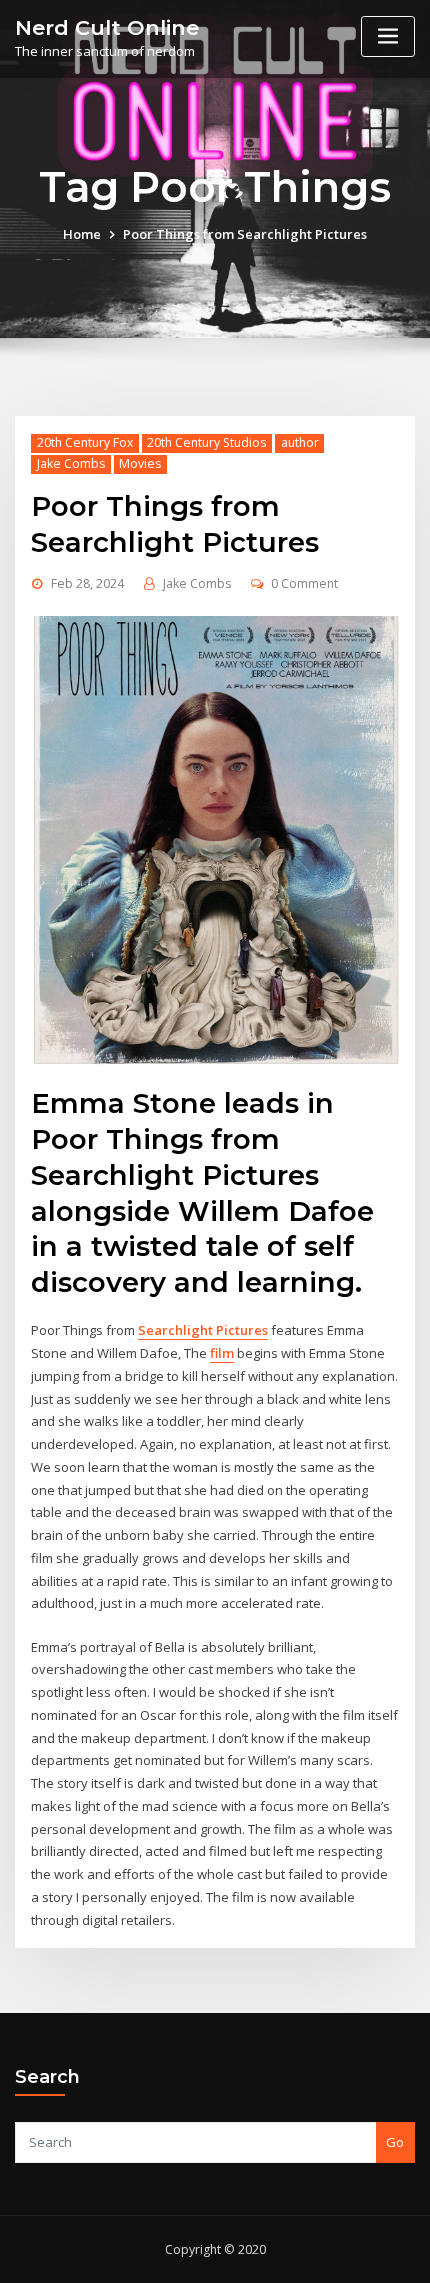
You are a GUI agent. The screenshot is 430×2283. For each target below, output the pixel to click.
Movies (140, 463)
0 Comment (304, 583)
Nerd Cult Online (107, 27)
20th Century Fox (85, 442)
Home (82, 234)
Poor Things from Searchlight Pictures (245, 234)
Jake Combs (71, 463)
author (300, 442)
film (222, 1353)
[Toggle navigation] (388, 36)
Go (395, 2142)
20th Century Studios (206, 442)
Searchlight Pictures (203, 1330)
